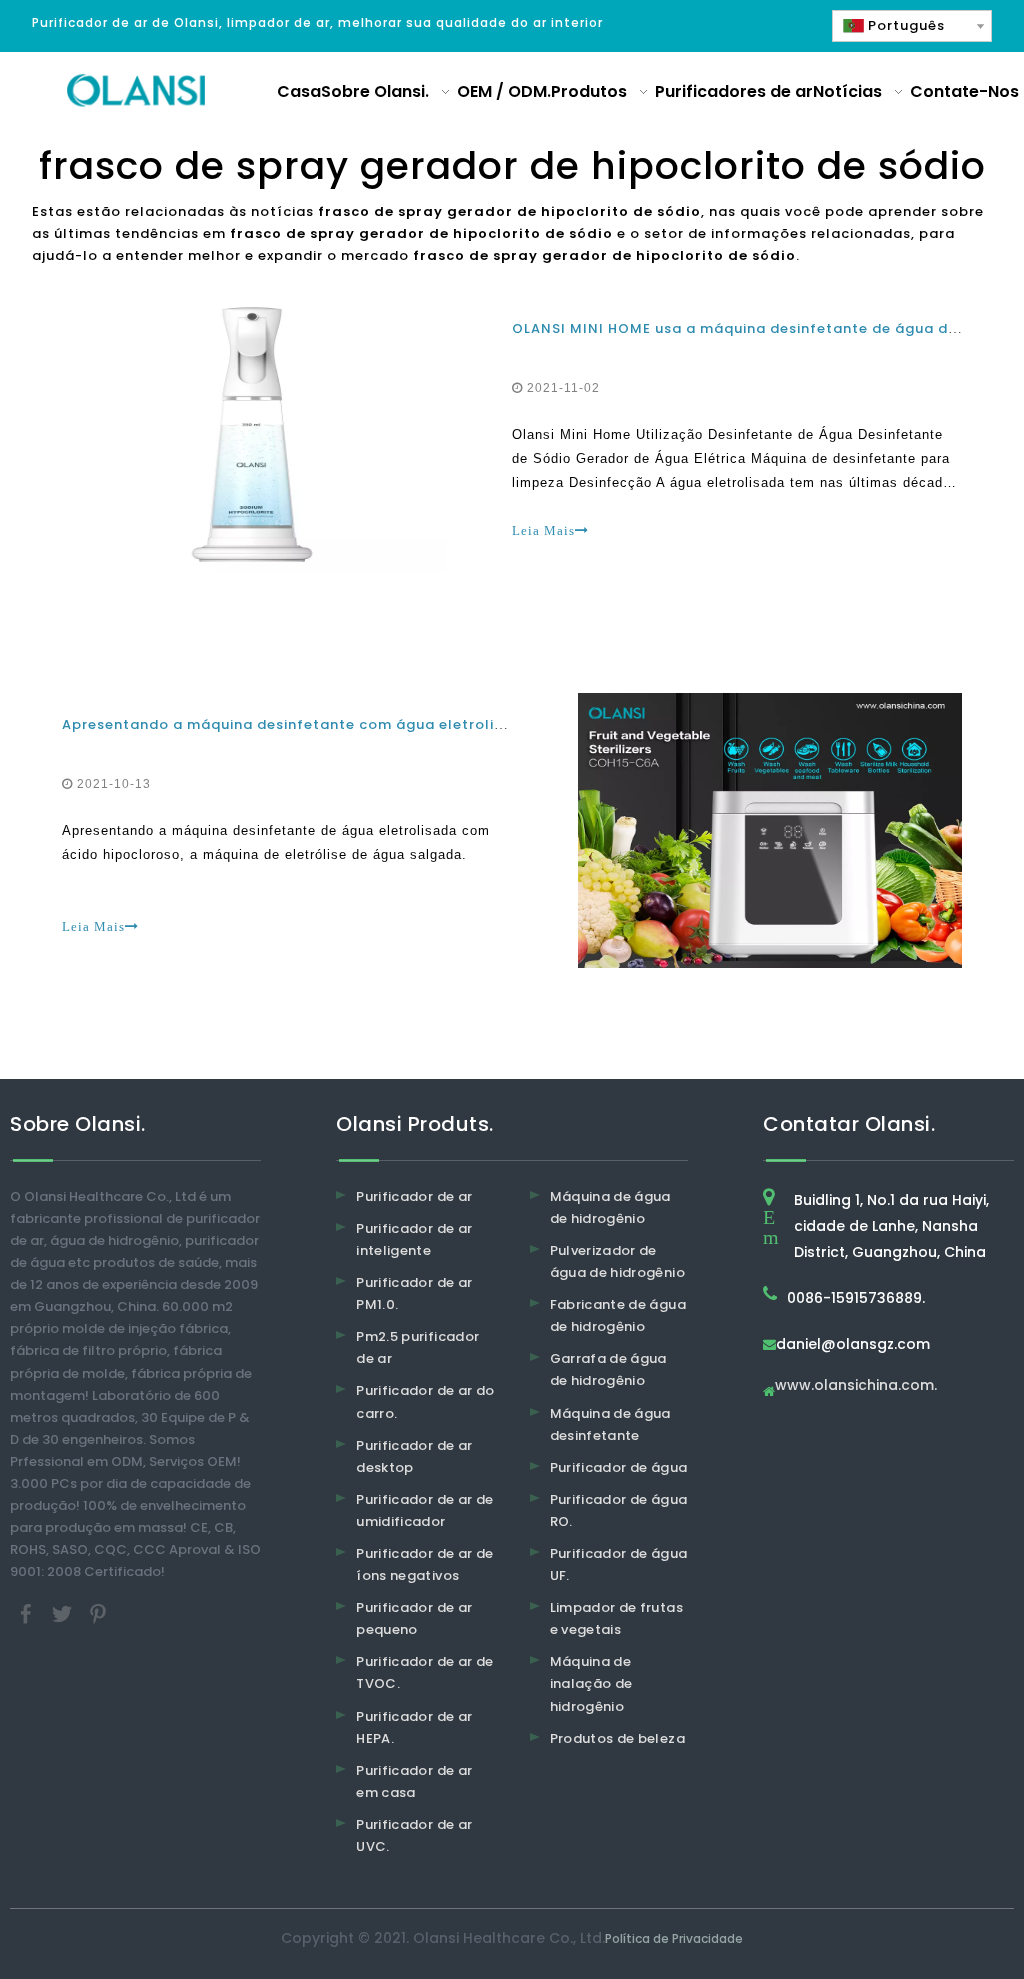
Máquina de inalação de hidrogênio (591, 1683)
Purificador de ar (414, 1196)
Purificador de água (619, 1467)
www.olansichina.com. (856, 1386)
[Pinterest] (98, 1613)
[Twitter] (64, 1613)
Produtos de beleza (617, 1738)
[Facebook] (28, 1613)
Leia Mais (543, 530)
